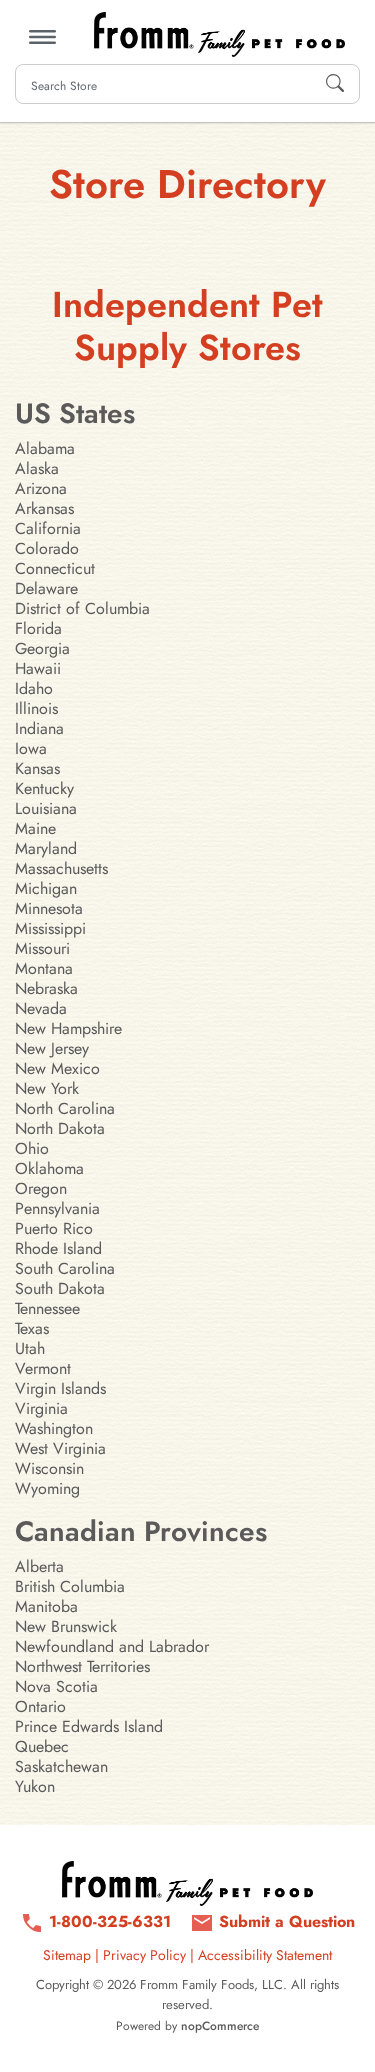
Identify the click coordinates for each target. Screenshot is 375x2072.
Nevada (41, 1008)
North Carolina (65, 1108)
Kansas (37, 768)
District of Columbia (82, 608)
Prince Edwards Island (89, 1726)
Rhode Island (58, 1248)
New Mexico (57, 1068)
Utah (30, 1348)
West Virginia (60, 1448)
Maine (35, 828)
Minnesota (49, 908)
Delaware (46, 588)
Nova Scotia (56, 1686)
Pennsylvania (57, 1208)
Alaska (37, 468)
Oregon (41, 1188)
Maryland (46, 848)
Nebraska (46, 988)
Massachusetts (61, 868)
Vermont (43, 1368)
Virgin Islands (60, 1388)
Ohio (32, 1148)
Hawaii (38, 668)
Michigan (46, 888)
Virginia (41, 1408)
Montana (44, 968)
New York (47, 1088)
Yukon (35, 1786)
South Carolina (65, 1268)
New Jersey (52, 1048)
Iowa (31, 748)
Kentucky (44, 788)
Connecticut (55, 568)
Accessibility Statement (265, 1955)
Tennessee (47, 1308)
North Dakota (60, 1128)
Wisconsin (49, 1468)
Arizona (41, 488)
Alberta (39, 1566)
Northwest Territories (82, 1666)
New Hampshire (68, 1028)
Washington (54, 1428)
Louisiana (46, 808)
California (48, 528)
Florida (38, 628)
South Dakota (60, 1288)
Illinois (36, 708)
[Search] (335, 84)
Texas (32, 1328)
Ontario (40, 1706)
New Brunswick (66, 1626)
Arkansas (44, 508)
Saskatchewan (61, 1766)
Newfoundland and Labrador (112, 1646)
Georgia (42, 648)
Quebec (42, 1746)
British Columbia (70, 1586)
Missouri (42, 948)
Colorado (47, 548)
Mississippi (50, 928)
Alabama (45, 448)
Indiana (39, 728)
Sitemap (67, 1955)
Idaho (34, 688)
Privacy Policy (144, 1955)
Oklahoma (49, 1168)
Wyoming (47, 1488)
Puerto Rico (54, 1228)
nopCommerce (220, 2026)
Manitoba (46, 1606)
